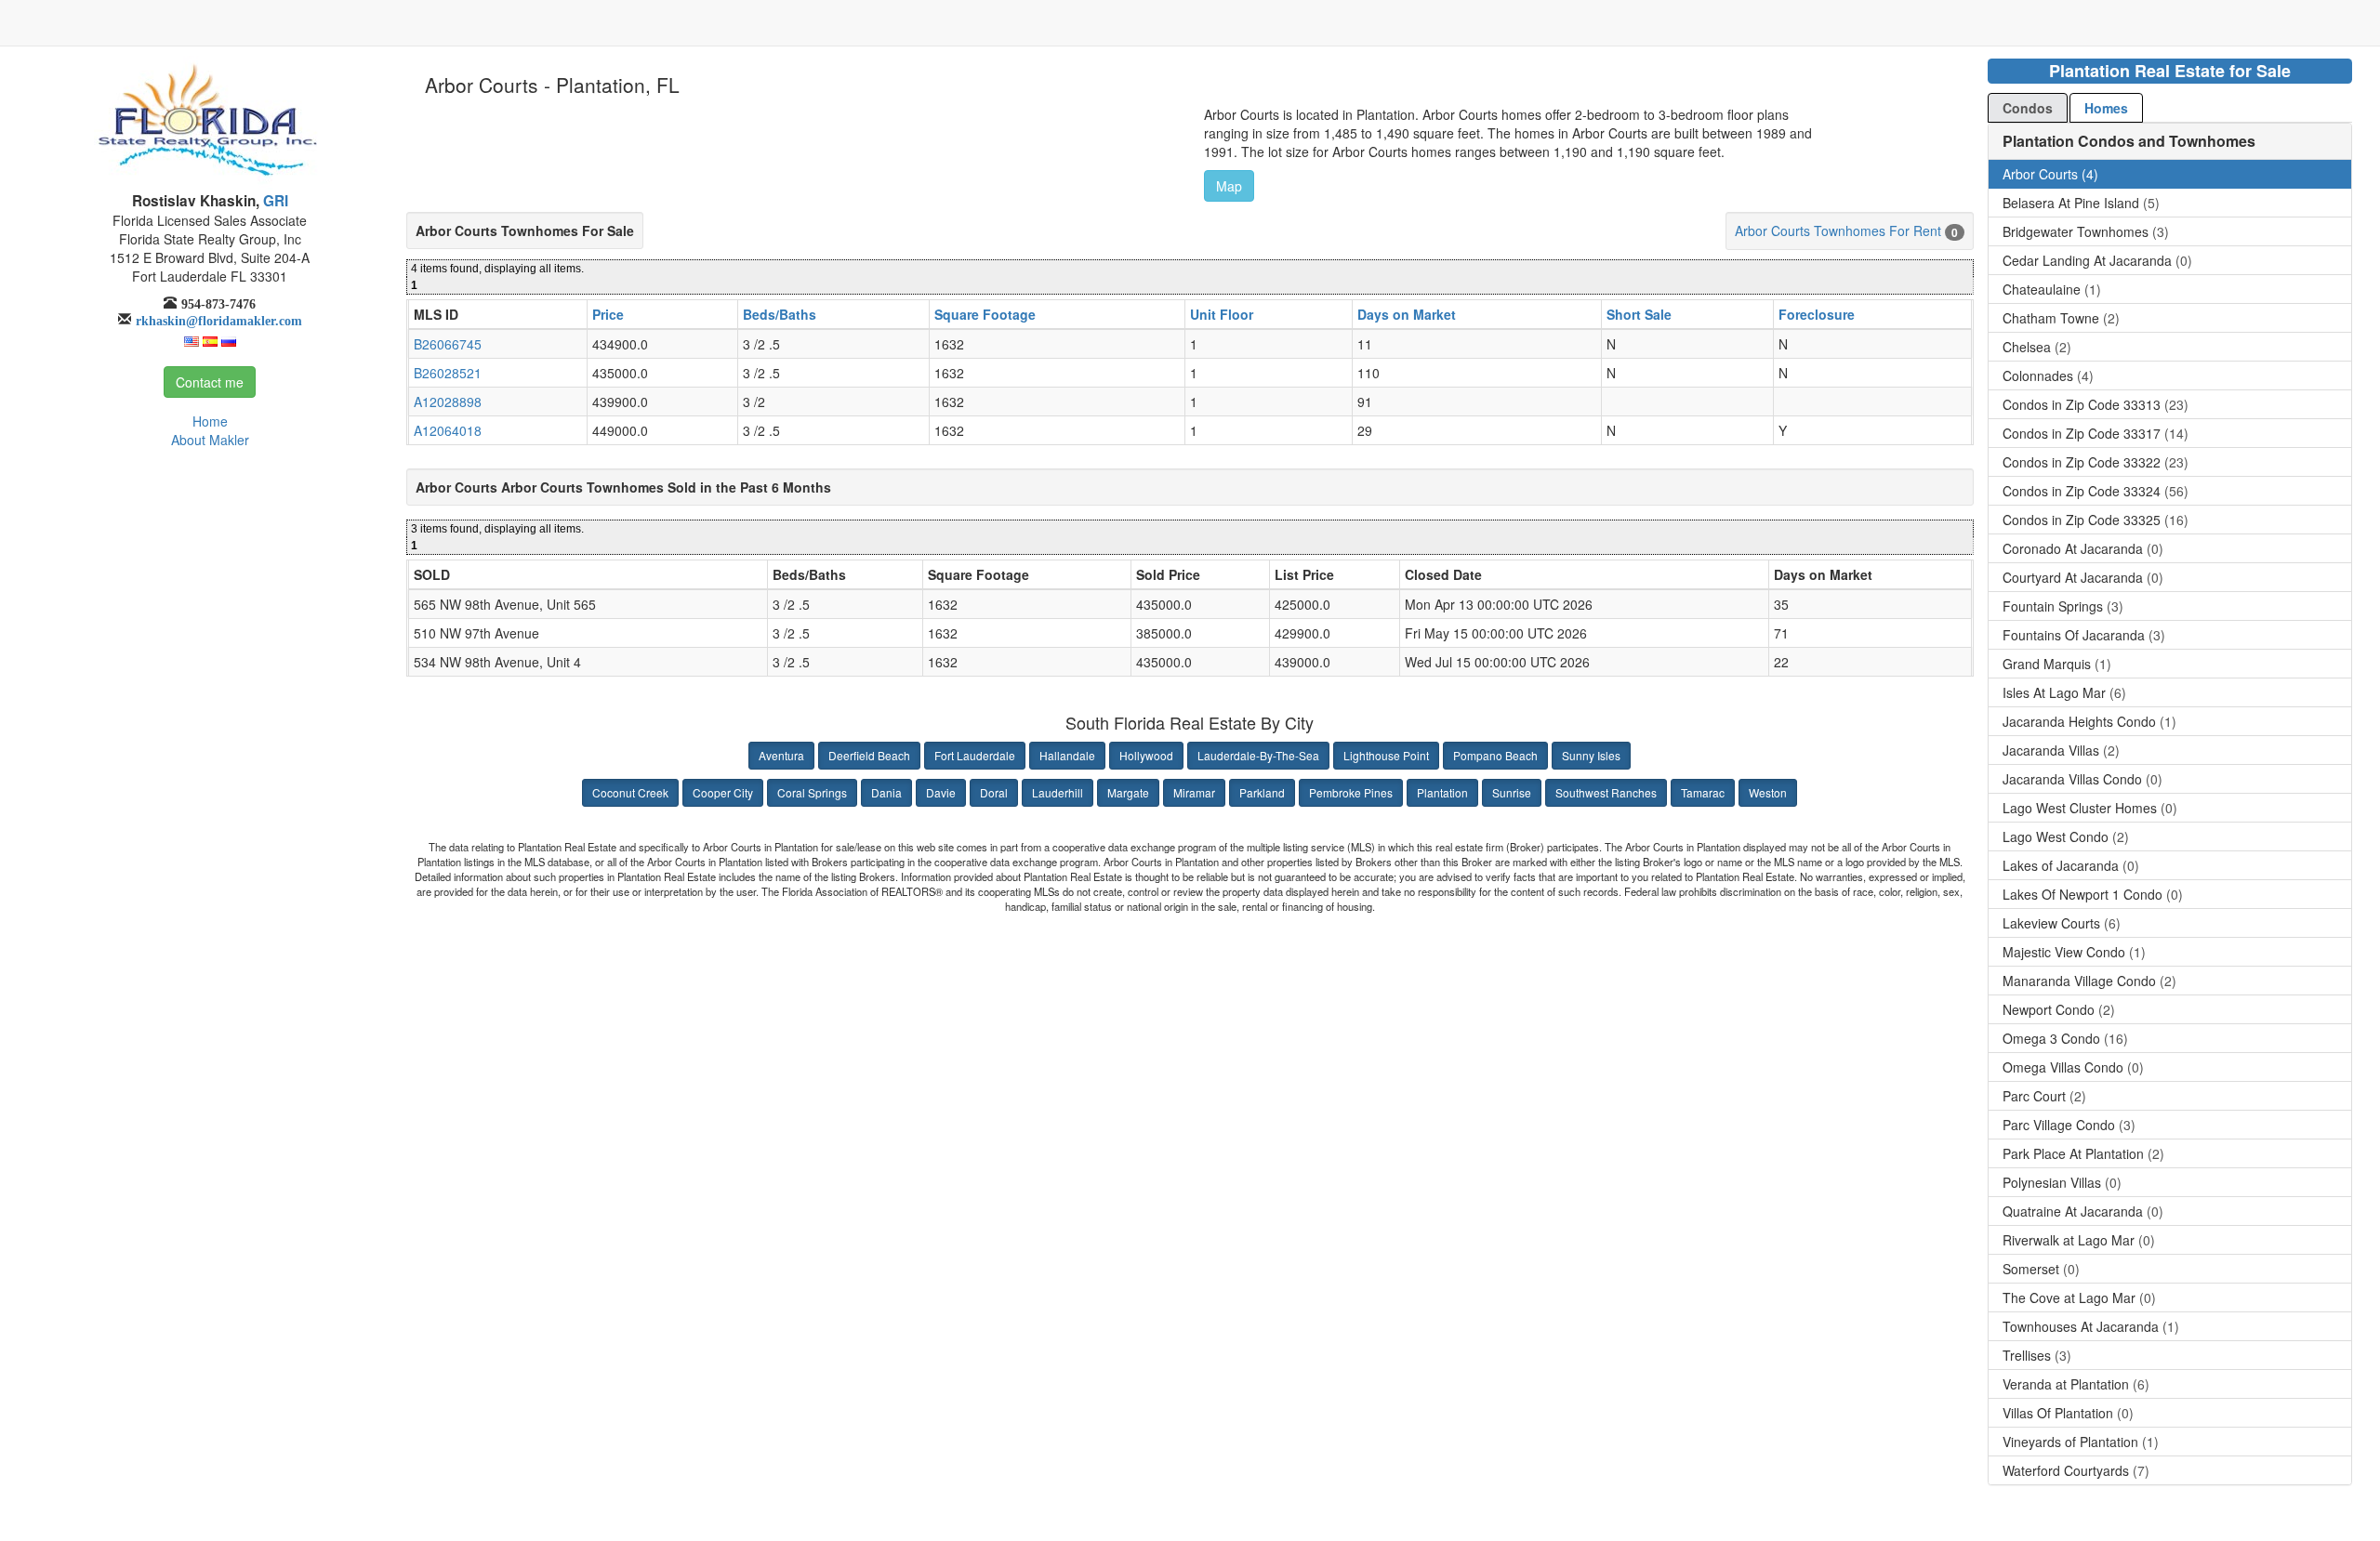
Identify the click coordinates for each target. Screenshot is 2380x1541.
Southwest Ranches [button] (1606, 792)
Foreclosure (1817, 314)
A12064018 (448, 430)
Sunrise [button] (1512, 792)
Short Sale (1639, 314)
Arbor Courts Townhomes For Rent (1838, 230)
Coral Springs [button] (812, 792)
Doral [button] (994, 792)
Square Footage (985, 314)
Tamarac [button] (1703, 792)
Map (1229, 186)
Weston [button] (1768, 792)
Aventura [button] (781, 755)
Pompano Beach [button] (1495, 755)
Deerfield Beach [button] (869, 755)
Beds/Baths (780, 314)
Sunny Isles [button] (1591, 755)
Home (210, 421)
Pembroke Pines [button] (1351, 792)
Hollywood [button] (1146, 755)
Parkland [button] (1262, 792)
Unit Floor (1222, 314)
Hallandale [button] (1067, 755)
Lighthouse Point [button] (1386, 755)
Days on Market (1407, 314)
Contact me (210, 382)
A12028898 (448, 402)
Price (608, 314)
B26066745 (448, 344)
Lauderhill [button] (1058, 792)
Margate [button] (1128, 792)
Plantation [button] (1442, 792)
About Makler (210, 440)
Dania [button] (886, 792)
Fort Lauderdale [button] (975, 755)
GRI (274, 201)
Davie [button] (941, 792)
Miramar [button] (1194, 792)
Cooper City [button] (723, 792)
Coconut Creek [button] (630, 792)
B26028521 (448, 373)
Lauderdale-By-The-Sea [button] (1258, 755)
